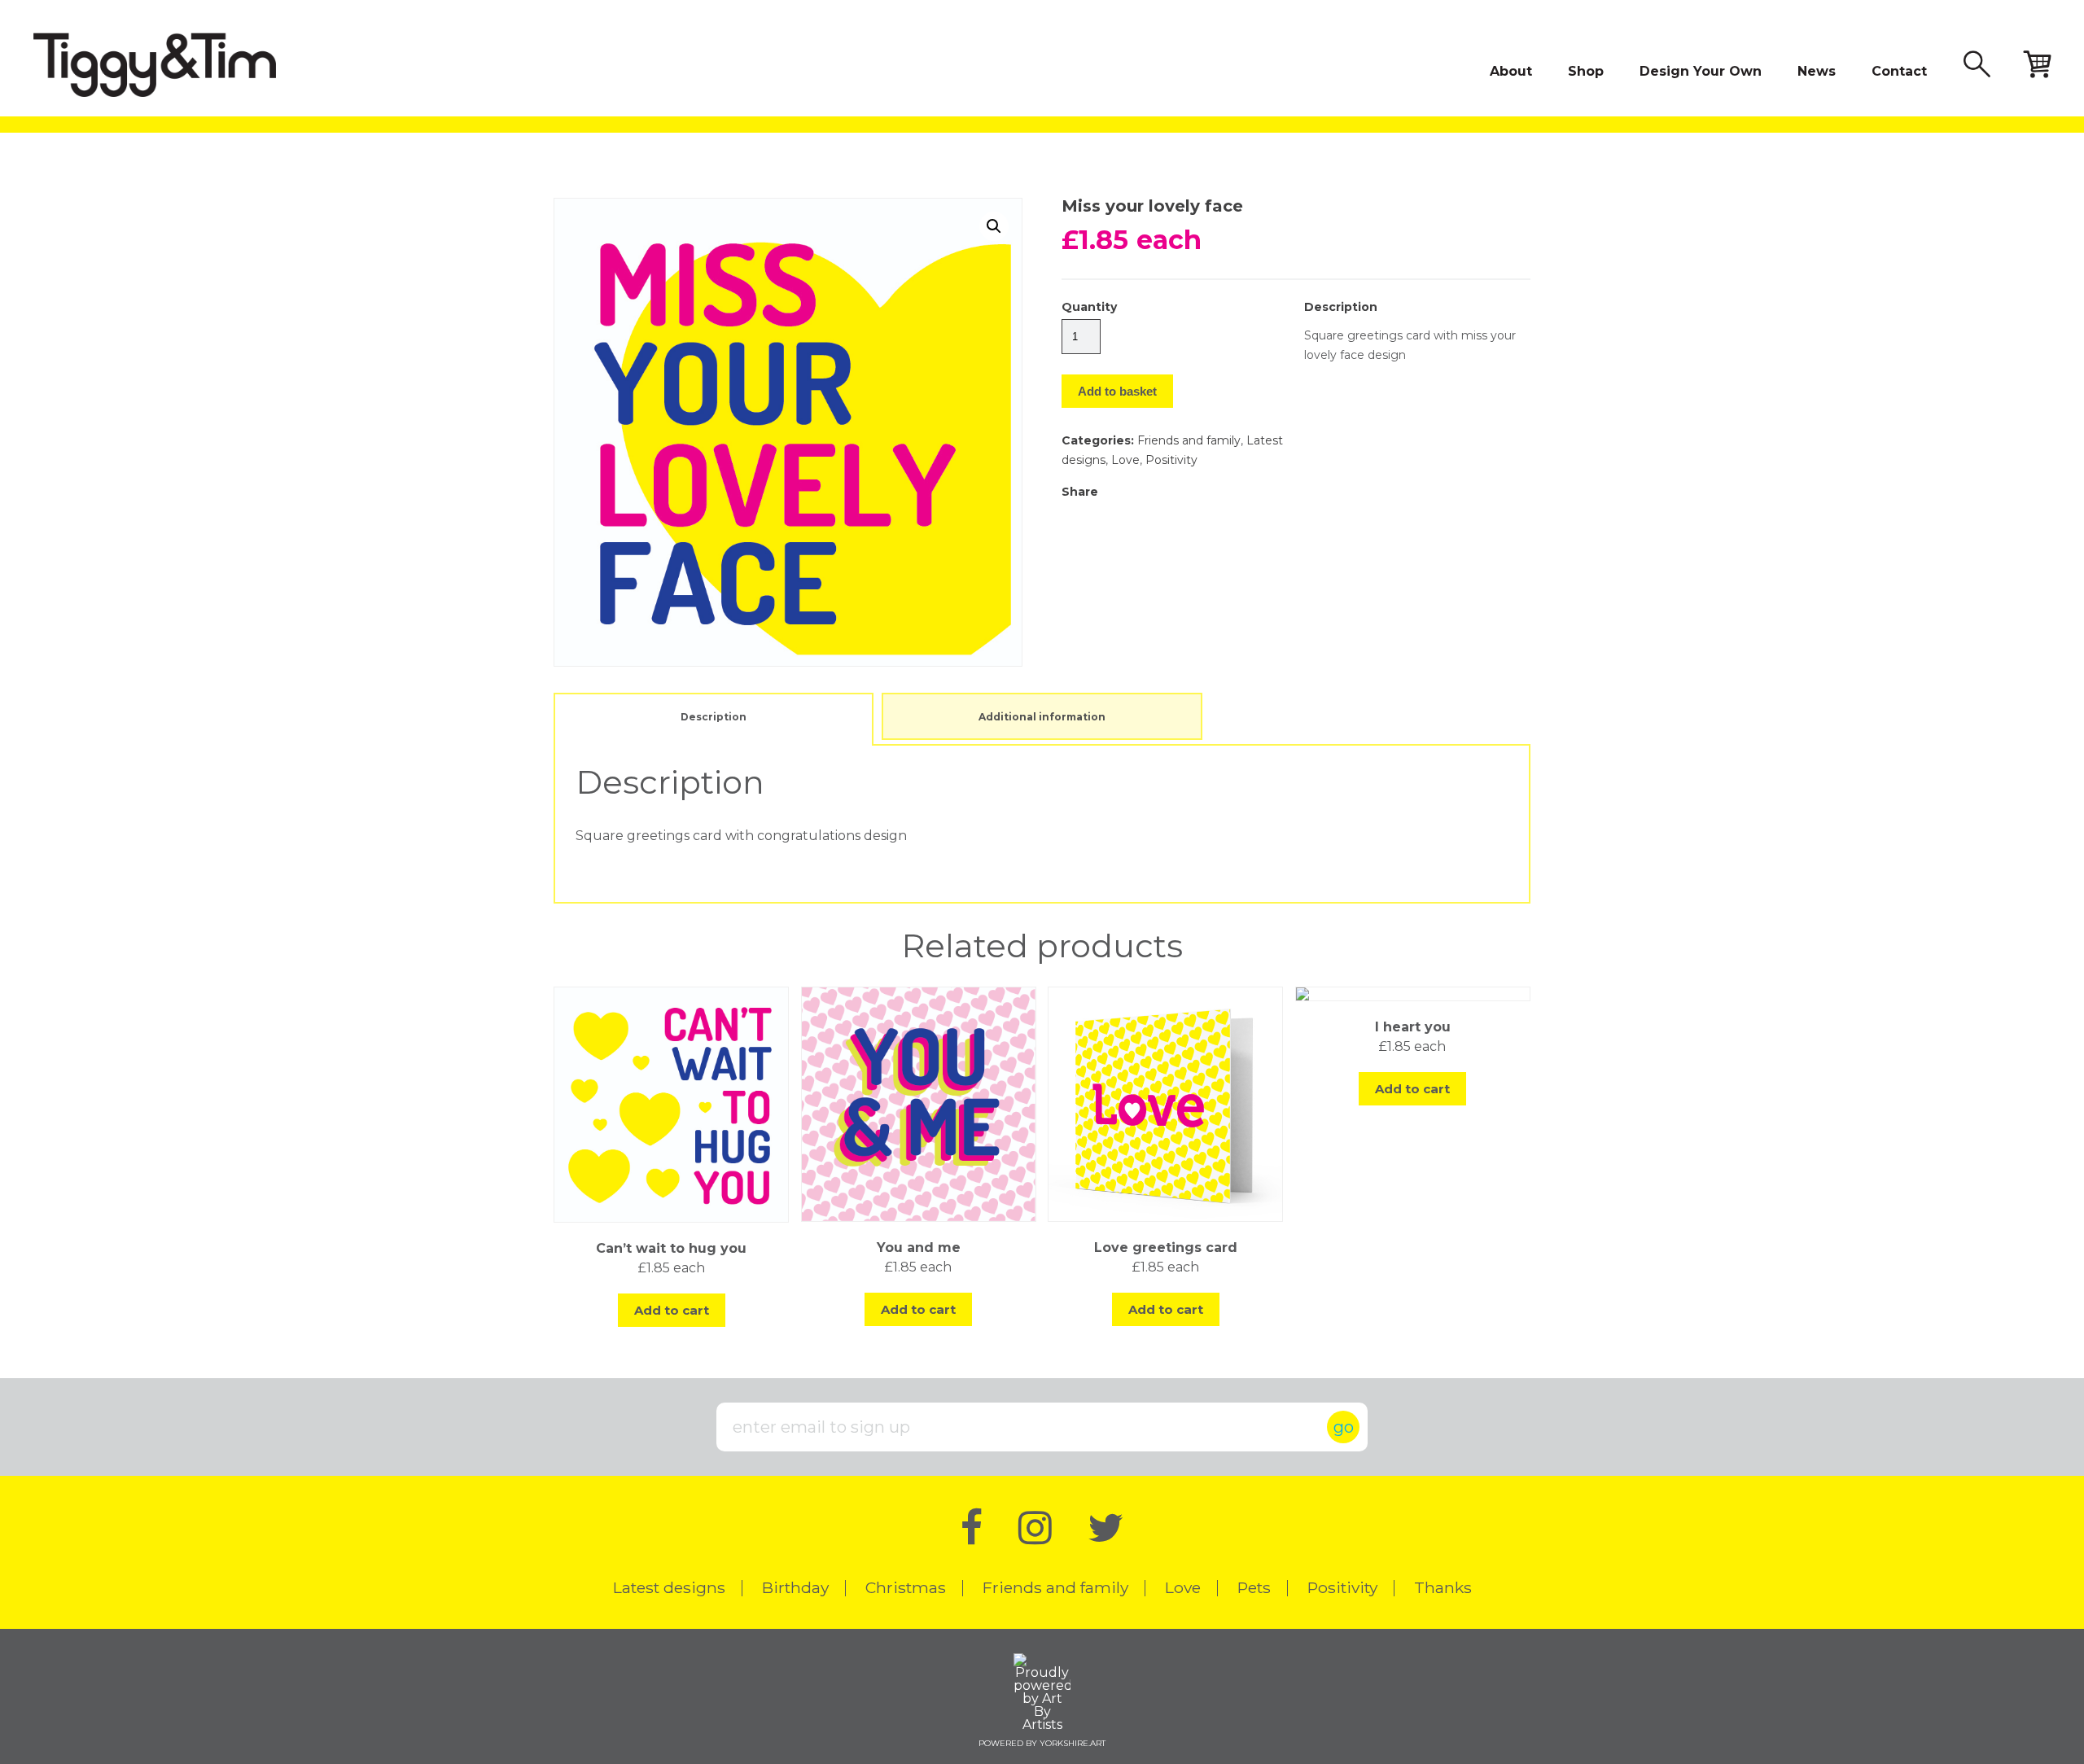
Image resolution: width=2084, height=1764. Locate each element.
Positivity (1171, 460)
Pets (1254, 1587)
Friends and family (1189, 440)
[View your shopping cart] (2037, 66)
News (1817, 71)
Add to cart (672, 1310)
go (1344, 1427)
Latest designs (669, 1587)
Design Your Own (1701, 71)
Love (1125, 460)
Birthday (795, 1587)
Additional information (1042, 717)
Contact (1899, 71)
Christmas (906, 1587)
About (1511, 71)
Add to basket (1117, 391)
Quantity (1089, 307)
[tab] (714, 716)
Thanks (1443, 1587)
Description (714, 717)
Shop (1586, 71)
